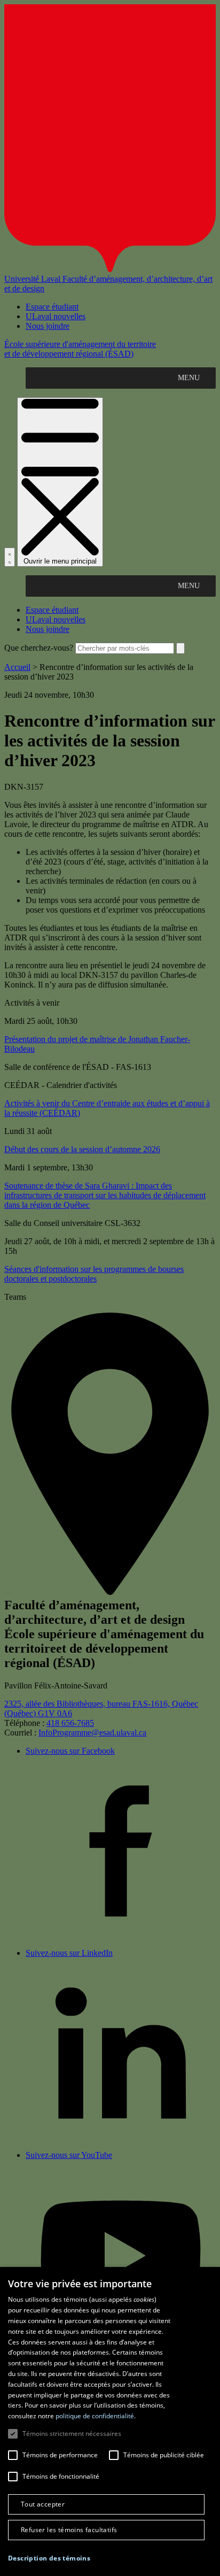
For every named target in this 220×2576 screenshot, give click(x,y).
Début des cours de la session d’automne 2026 (82, 1149)
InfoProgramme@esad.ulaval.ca (92, 1733)
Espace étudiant (52, 307)
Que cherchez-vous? (39, 648)
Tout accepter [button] (43, 2504)
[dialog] (110, 2421)
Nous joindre (48, 326)
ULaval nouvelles (56, 316)
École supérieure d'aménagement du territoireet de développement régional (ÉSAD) (80, 349)
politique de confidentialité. (96, 2416)
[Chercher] (10, 557)
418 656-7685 (70, 1723)
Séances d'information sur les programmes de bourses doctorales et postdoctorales (94, 1274)
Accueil (17, 667)
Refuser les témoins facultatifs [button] (69, 2530)
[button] (49, 2558)
